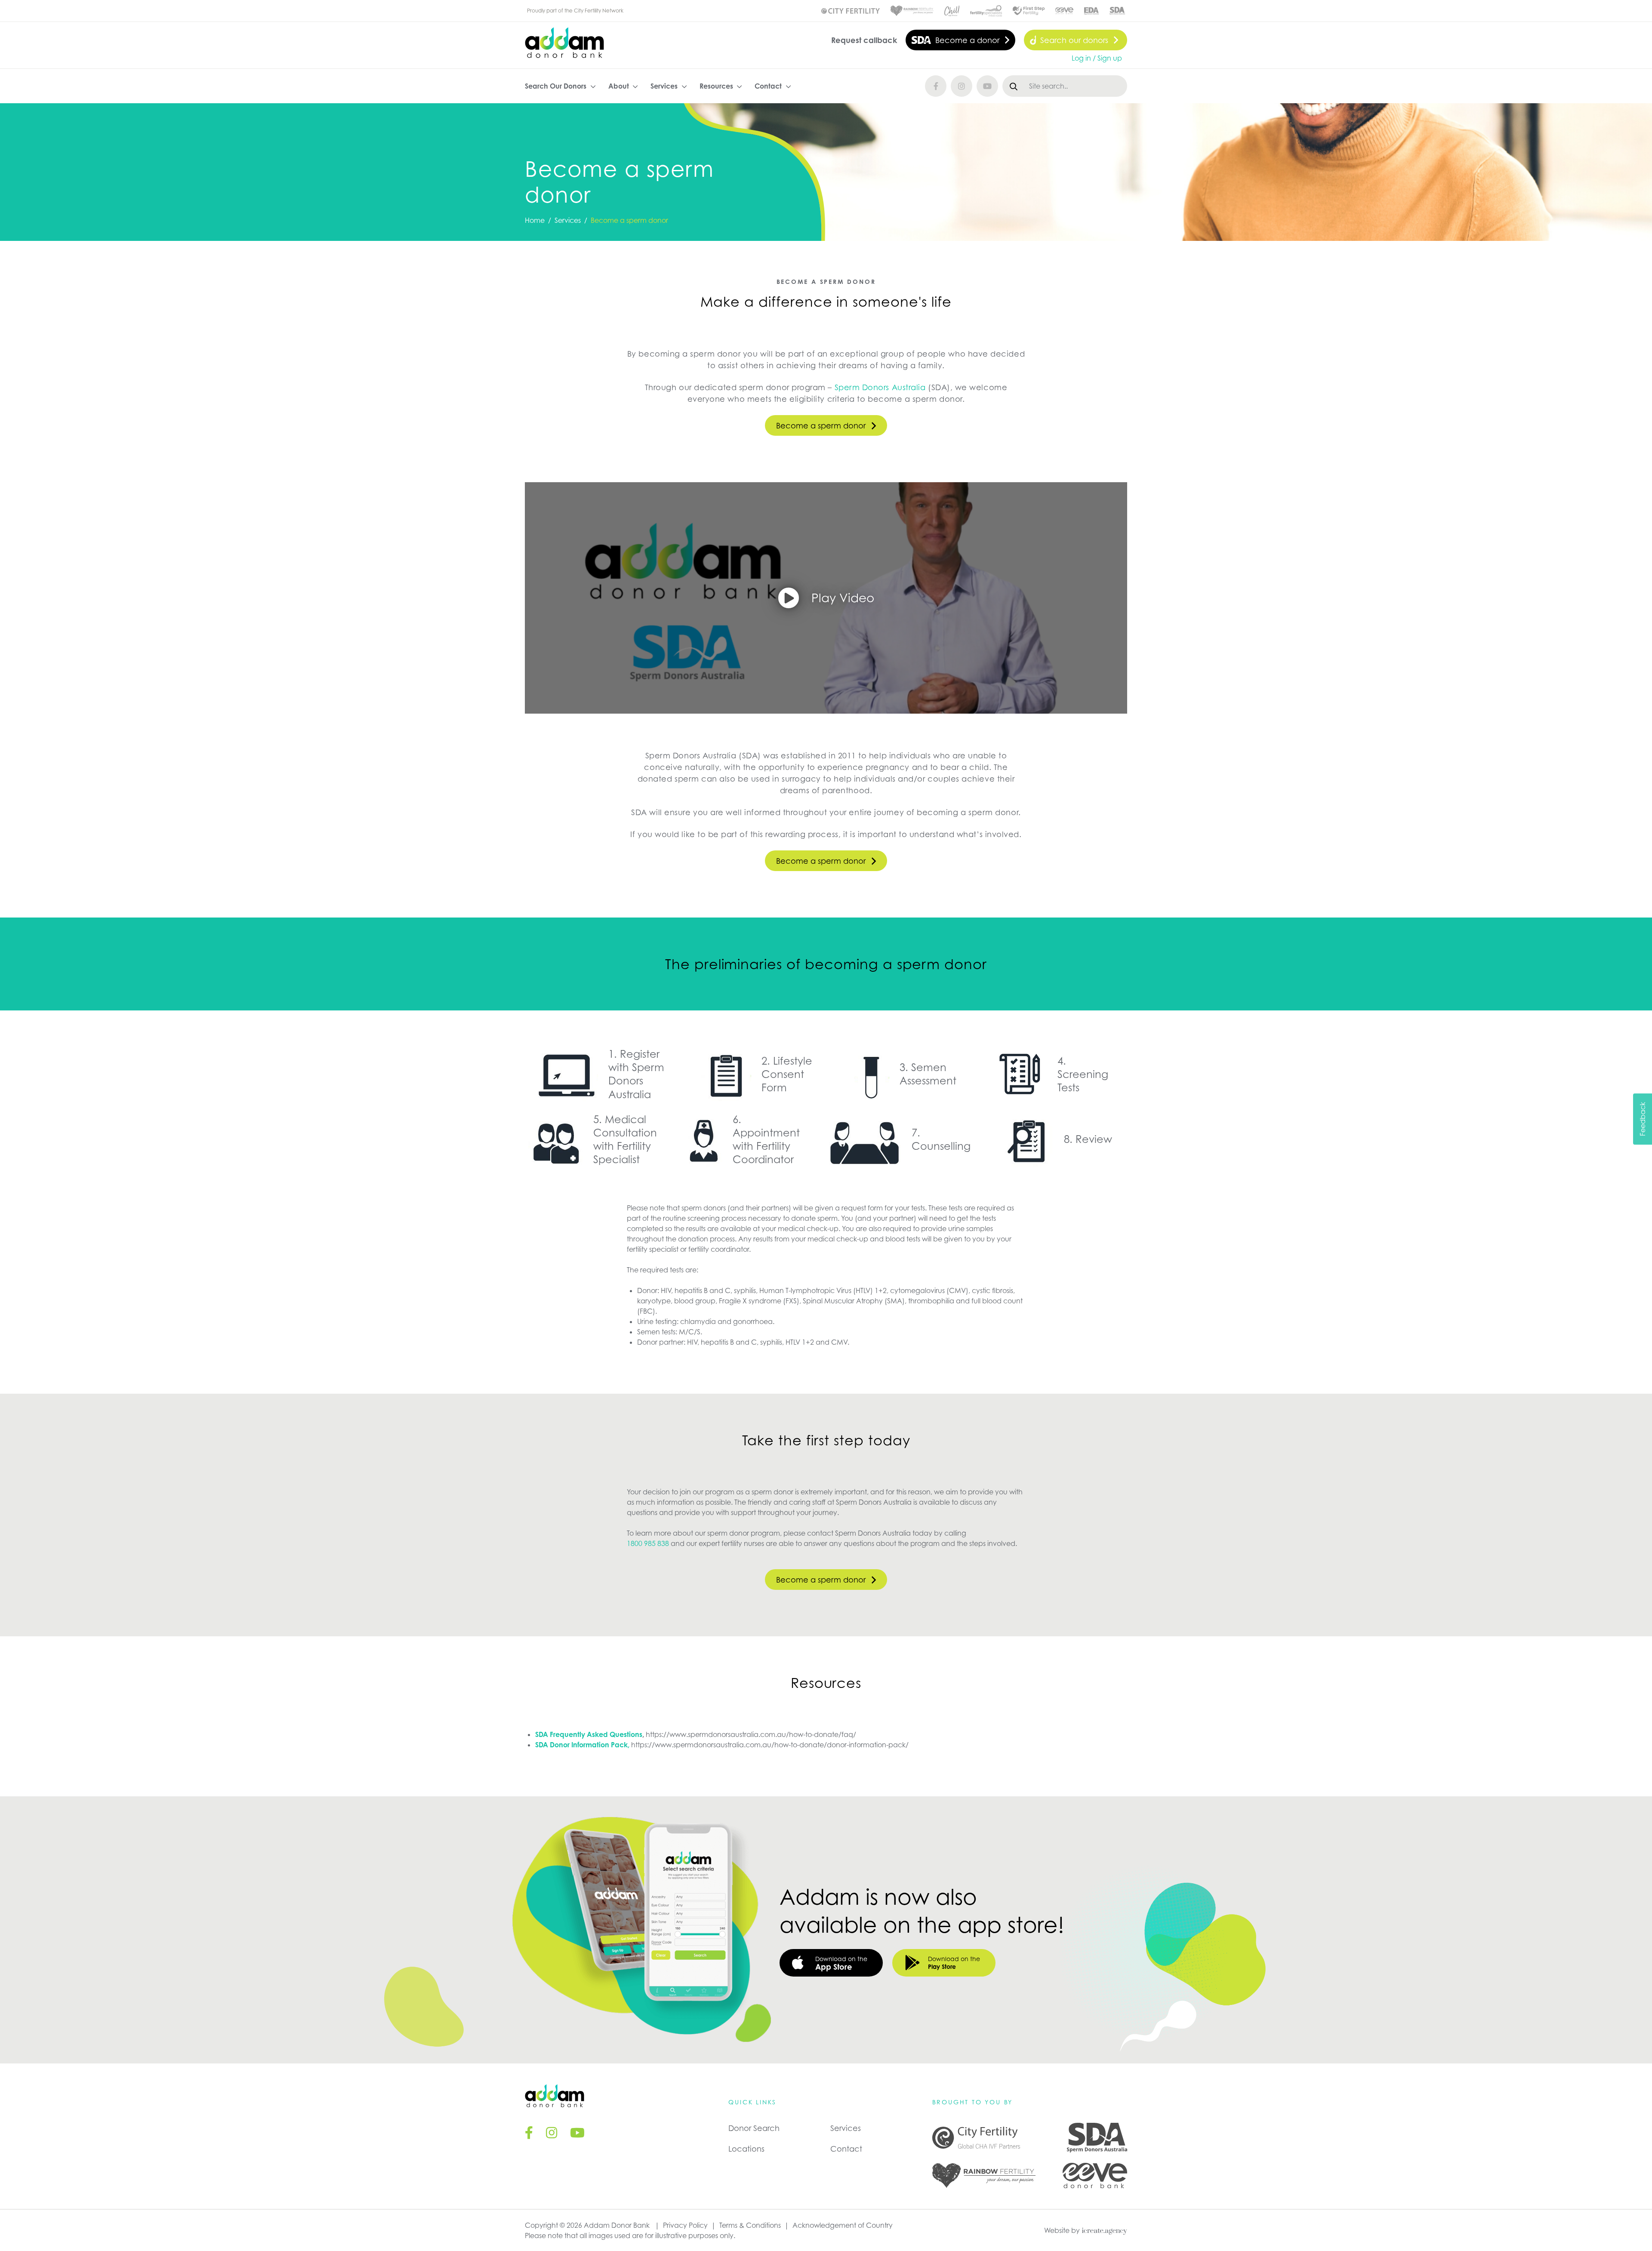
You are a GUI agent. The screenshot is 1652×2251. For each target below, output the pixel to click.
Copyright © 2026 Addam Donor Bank (587, 2225)
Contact (846, 2149)
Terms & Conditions (750, 2225)
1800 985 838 (649, 1543)
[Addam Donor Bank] (564, 43)
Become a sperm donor (821, 425)
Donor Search (754, 2128)
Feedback (1643, 1119)
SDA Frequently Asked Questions (589, 1734)
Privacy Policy (685, 2225)
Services (846, 2128)
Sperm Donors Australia (880, 387)
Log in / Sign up (1097, 58)
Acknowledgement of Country (843, 2225)
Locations (746, 2149)
